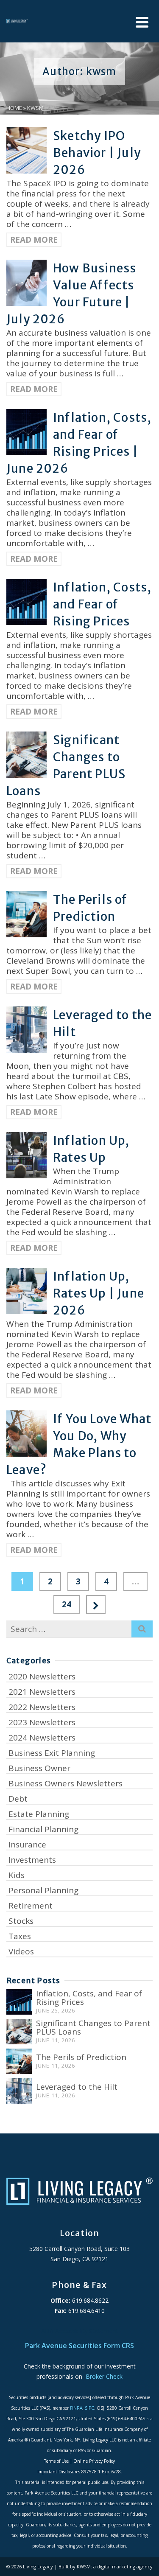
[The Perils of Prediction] (19, 2061)
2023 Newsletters (42, 1722)
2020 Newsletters (42, 1676)
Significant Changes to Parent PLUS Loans (93, 2027)
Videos (21, 1951)
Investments (32, 1860)
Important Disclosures (59, 2472)
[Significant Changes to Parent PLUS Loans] (19, 2032)
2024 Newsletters (42, 1738)
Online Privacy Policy (94, 2461)
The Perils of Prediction (81, 2057)
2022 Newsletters (42, 1707)
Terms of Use (56, 2461)
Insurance (27, 1844)
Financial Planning (43, 1829)
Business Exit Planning (52, 1753)
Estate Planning (39, 1814)
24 (67, 1604)
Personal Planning (43, 1890)
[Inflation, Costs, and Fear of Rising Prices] (19, 2002)
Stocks (21, 1921)
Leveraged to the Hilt (77, 2087)
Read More (34, 240)
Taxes (20, 1936)
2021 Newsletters (42, 1692)
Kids (17, 1875)
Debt (18, 1799)
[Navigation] (142, 22)
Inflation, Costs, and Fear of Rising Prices (89, 1998)
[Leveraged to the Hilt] (19, 2091)
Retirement (31, 1906)
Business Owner (39, 1768)
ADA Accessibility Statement (80, 2331)
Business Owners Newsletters (66, 1783)
